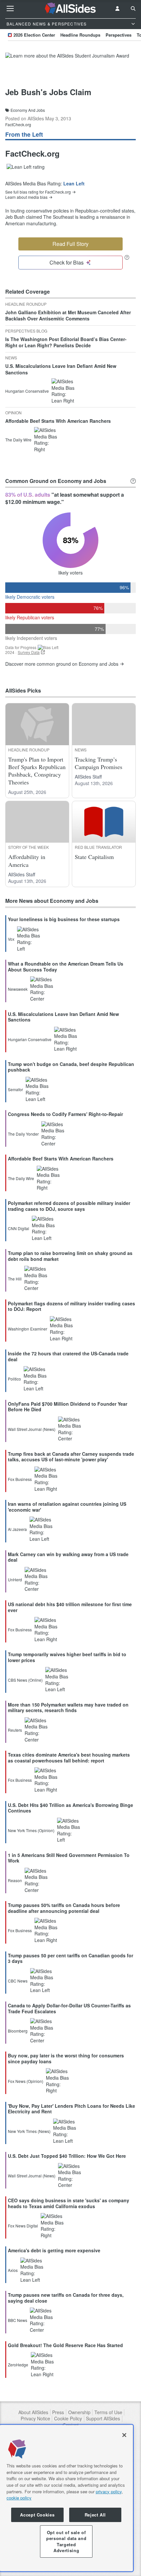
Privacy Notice (35, 2419)
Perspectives (119, 35)
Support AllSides (103, 2419)
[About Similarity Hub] (133, 481)
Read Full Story (70, 244)
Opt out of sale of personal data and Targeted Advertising (66, 2541)
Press (58, 2412)
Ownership (79, 2412)
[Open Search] (133, 9)
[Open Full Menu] (10, 9)
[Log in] (117, 9)
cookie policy (19, 2498)
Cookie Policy (68, 2419)
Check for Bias (67, 262)
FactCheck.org (18, 124)
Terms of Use (108, 2412)
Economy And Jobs (28, 110)
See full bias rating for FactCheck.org (38, 192)
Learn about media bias (26, 197)
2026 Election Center (34, 35)
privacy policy (109, 2491)
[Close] (124, 2435)
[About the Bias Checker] (127, 257)
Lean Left (74, 183)
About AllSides (33, 2412)
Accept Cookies (37, 2515)
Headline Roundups (80, 35)
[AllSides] (71, 9)
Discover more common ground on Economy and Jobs (62, 664)
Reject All (95, 2515)
